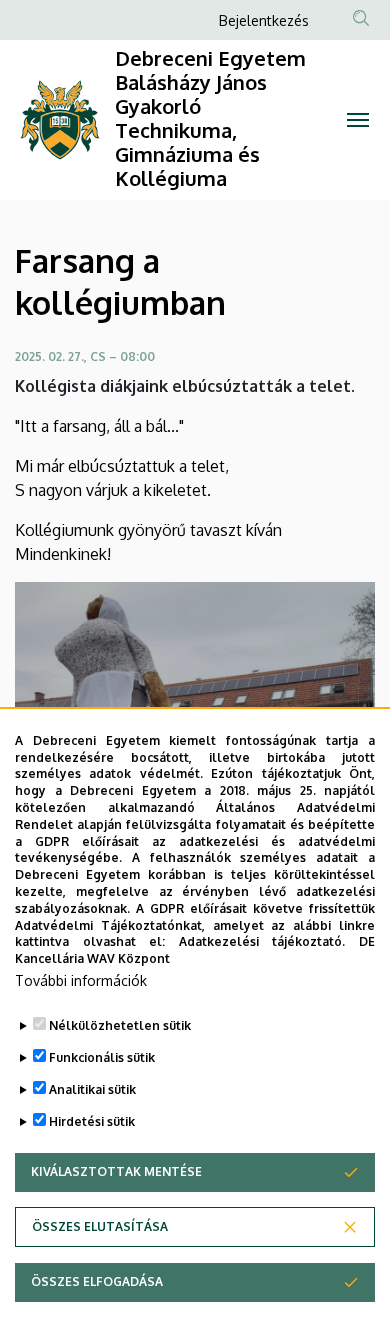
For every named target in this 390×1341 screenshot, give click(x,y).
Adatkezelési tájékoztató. (262, 941)
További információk (81, 980)
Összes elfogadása (97, 1281)
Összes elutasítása (100, 1226)
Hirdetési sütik (92, 1121)
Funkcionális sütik (102, 1057)
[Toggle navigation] (357, 120)
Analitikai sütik (92, 1089)
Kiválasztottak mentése (116, 1171)
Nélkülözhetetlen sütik (120, 1025)
